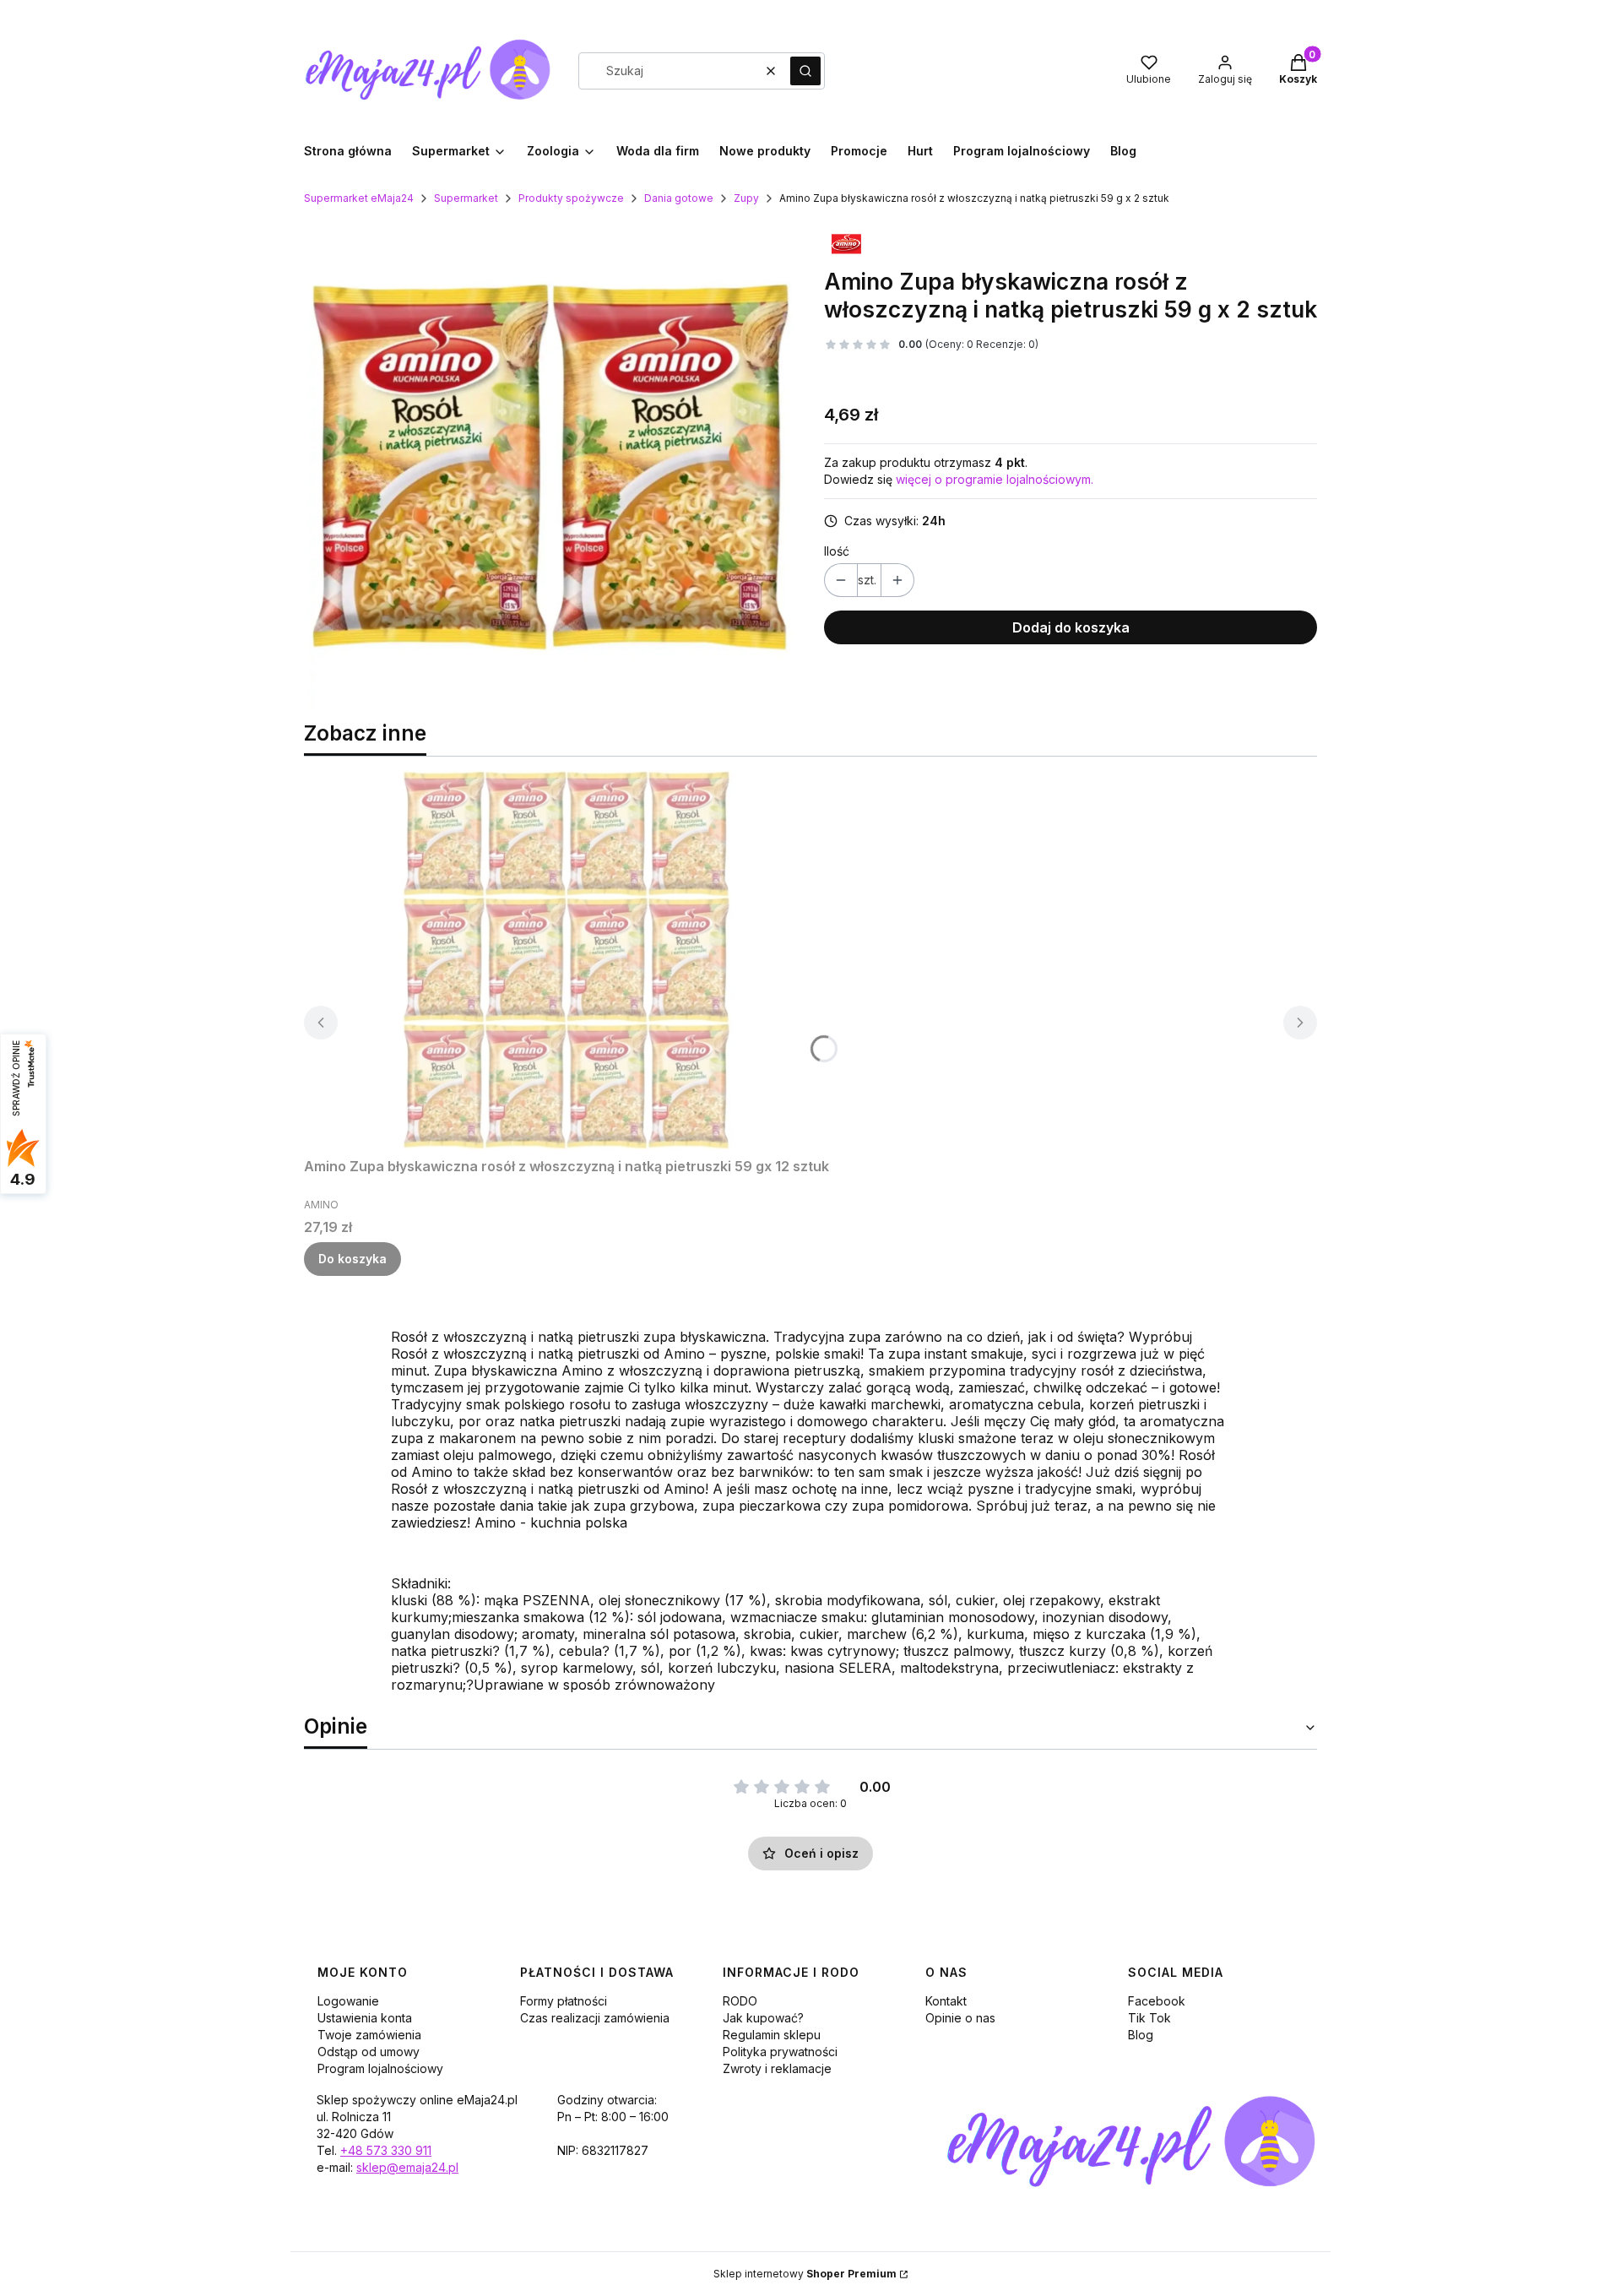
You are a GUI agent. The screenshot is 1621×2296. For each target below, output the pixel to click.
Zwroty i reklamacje (777, 2068)
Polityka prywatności (780, 2052)
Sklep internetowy (805, 2274)
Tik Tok (1149, 2018)
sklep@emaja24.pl (407, 2167)
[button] (805, 71)
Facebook (1157, 2001)
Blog (1141, 2035)
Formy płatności (564, 2001)
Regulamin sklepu (772, 2035)
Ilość (837, 551)
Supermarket (466, 198)
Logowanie (348, 2001)
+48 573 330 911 (386, 2150)
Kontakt (946, 2001)
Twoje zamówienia (369, 2035)
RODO (740, 2001)
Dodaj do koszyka (1071, 627)
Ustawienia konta (365, 2018)
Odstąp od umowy (369, 2052)
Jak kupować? (763, 2018)
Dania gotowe (679, 198)
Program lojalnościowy (380, 2068)
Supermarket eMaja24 (359, 198)
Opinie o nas (960, 2018)
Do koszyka (352, 1259)
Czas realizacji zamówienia (595, 2018)
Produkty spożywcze (571, 198)
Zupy (746, 198)
